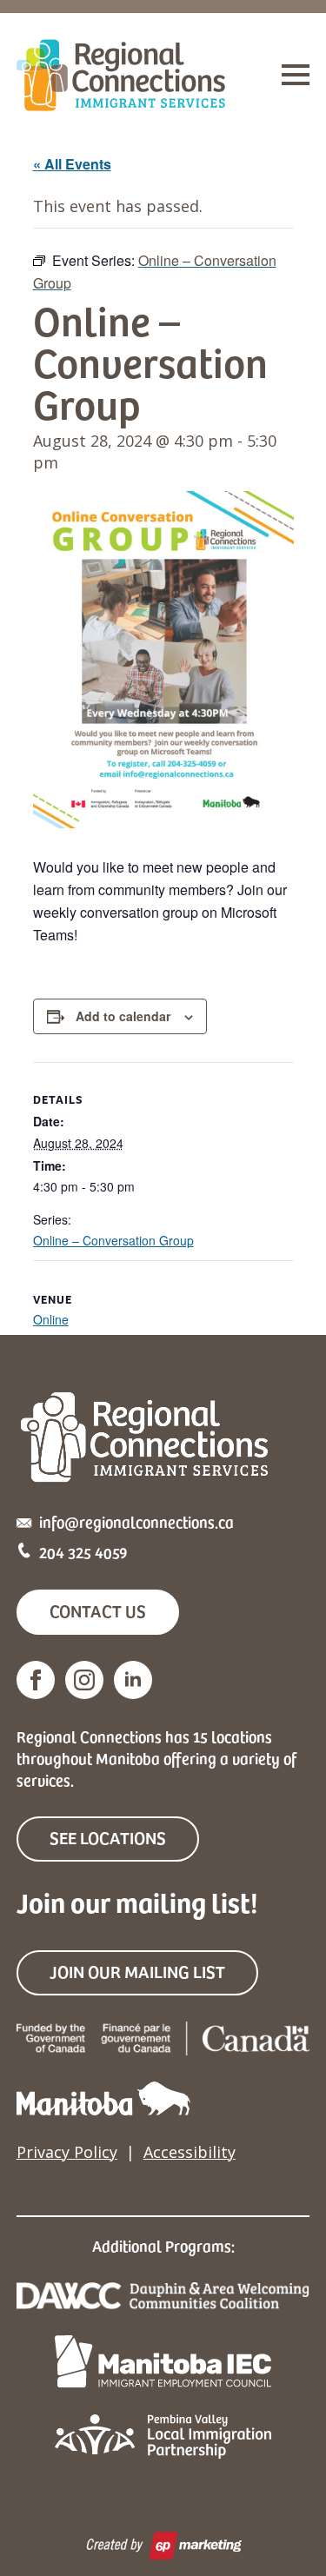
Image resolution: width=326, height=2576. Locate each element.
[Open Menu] (296, 75)
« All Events (72, 164)
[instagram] (84, 1680)
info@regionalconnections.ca (136, 1521)
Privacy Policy (67, 2152)
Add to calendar (123, 1016)
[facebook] (36, 1680)
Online (51, 1319)
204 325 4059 (83, 1552)
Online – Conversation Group (113, 1240)
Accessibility (190, 2152)
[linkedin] (133, 1680)
